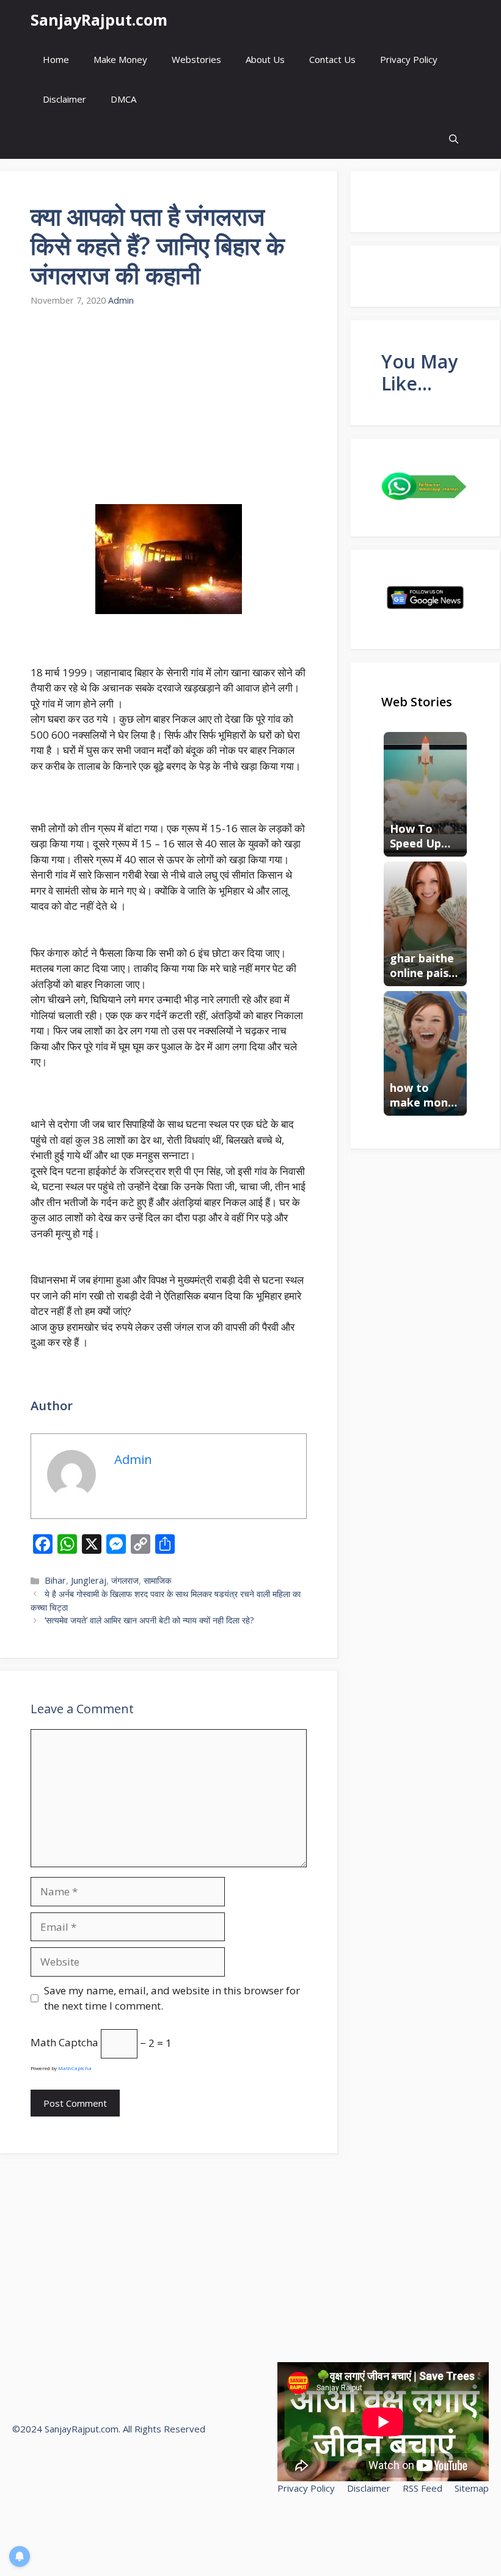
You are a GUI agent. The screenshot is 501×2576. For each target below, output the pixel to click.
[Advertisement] (169, 414)
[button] (454, 139)
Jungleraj (89, 1580)
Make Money (120, 59)
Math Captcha (64, 2043)
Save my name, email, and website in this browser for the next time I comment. (172, 1998)
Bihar (55, 1580)
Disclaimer (64, 99)
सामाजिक (157, 1580)
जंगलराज (125, 1580)
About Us (265, 59)
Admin (121, 300)
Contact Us (332, 59)
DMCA (123, 99)
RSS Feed (422, 2488)
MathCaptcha (75, 2068)
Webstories (196, 59)
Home (56, 59)
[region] (159, 2487)
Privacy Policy (409, 59)
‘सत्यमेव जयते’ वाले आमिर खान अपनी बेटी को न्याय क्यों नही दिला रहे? (149, 1620)
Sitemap (472, 2488)
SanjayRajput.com (99, 20)
